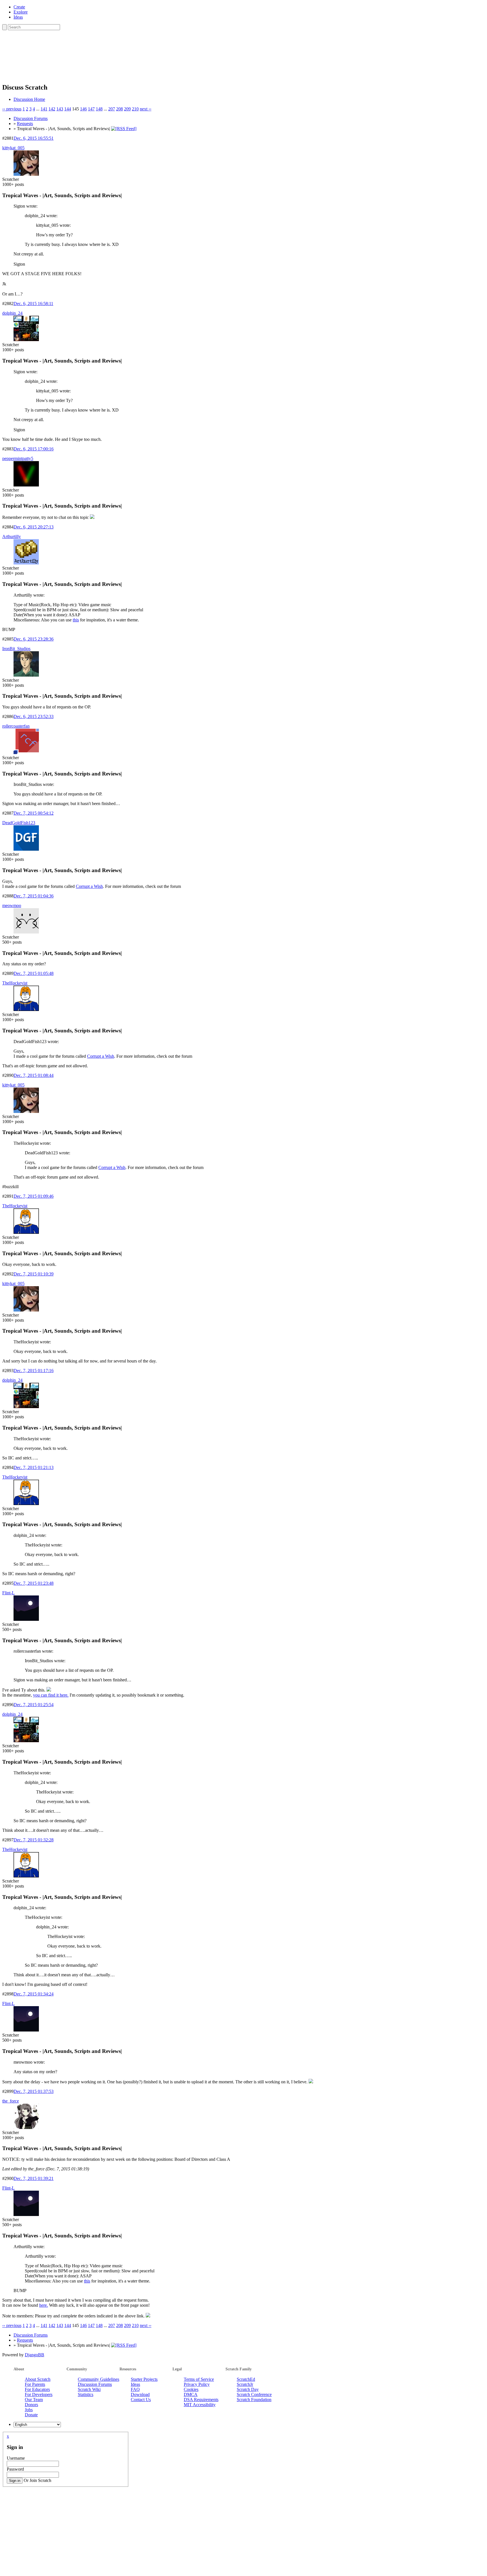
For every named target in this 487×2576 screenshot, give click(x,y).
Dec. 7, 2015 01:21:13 (34, 1467)
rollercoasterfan (16, 726)
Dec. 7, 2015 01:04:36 (34, 896)
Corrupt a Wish (89, 886)
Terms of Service (199, 2379)
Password (15, 2469)
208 (119, 109)
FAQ (135, 2389)
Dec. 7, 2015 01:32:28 (34, 1840)
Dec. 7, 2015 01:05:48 (34, 973)
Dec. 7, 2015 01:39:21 (34, 2178)
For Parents (35, 2384)
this (76, 620)
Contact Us (141, 2400)
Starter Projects (144, 2379)
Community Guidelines (98, 2379)
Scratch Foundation (254, 2400)
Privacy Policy (197, 2384)
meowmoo (12, 905)
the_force (11, 2101)
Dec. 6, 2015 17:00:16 (34, 449)
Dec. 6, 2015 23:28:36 (34, 639)
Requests (25, 124)
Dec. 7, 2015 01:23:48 (34, 1583)
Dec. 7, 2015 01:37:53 (34, 2091)
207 (112, 109)
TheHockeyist (15, 983)
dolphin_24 (12, 313)
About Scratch (38, 2379)
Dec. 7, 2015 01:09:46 (34, 1196)
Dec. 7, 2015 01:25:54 (34, 1705)
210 (135, 109)
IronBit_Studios (16, 649)
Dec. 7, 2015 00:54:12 (34, 813)
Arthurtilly (12, 536)
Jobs (29, 2410)
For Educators (37, 2389)
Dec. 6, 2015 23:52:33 (34, 716)
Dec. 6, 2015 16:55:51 (34, 138)
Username (16, 2458)
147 (91, 109)
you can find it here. (51, 1695)
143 (60, 109)
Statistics (86, 2394)
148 (99, 109)
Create (19, 7)
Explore (21, 12)
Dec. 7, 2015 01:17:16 (34, 1371)
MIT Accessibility (200, 2405)
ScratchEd (246, 2379)
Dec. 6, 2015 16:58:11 (33, 304)
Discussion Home (29, 99)
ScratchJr (245, 2384)
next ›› (146, 109)
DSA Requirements (201, 2400)
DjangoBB (35, 2355)
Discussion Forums (31, 118)
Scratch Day (248, 2389)
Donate (31, 2415)
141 (44, 109)
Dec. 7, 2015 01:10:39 (34, 1274)
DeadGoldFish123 (19, 823)
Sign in (15, 2481)
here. (44, 2305)
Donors (31, 2405)
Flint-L (8, 1593)
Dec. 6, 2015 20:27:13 (34, 527)
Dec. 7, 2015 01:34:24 (34, 1994)
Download (140, 2394)
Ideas (18, 17)
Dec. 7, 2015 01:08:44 (34, 1075)
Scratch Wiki (89, 2389)
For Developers (39, 2394)
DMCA (191, 2394)
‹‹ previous (12, 109)
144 (68, 109)
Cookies (191, 2389)
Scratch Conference (254, 2394)
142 (52, 109)
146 (83, 109)
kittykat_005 (13, 148)
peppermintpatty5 (18, 458)
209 (127, 109)
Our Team (34, 2400)
